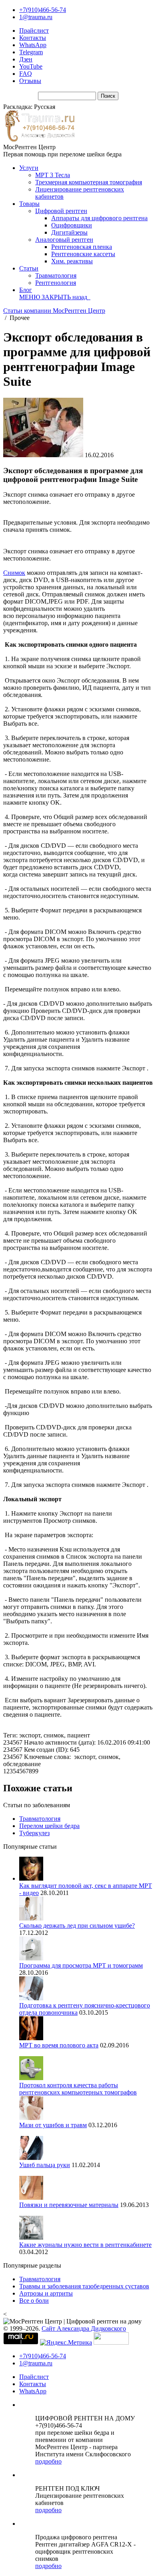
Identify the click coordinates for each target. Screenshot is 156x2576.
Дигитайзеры (69, 232)
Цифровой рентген (61, 211)
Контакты (33, 38)
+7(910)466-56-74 (43, 10)
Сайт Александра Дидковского (84, 2328)
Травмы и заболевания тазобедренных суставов (84, 2286)
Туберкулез (34, 1833)
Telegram (31, 52)
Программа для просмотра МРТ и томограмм (81, 1965)
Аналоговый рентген (64, 240)
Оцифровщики (72, 225)
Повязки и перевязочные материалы (69, 2205)
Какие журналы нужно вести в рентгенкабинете (85, 2245)
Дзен (26, 59)
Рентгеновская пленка (82, 247)
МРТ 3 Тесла (53, 175)
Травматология (56, 275)
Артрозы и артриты (46, 2293)
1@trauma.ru (36, 17)
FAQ (26, 74)
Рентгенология (56, 283)
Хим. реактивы (72, 261)
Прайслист (34, 31)
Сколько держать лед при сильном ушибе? (77, 1926)
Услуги (29, 168)
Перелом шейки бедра (49, 1826)
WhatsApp (33, 45)
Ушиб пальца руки (45, 2165)
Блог (26, 290)
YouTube (31, 66)
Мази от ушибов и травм (53, 2125)
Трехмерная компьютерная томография (89, 182)
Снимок (14, 573)
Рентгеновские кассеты (83, 254)
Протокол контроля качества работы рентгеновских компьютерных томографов (78, 2089)
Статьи (29, 268)
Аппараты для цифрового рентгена (99, 218)
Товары (29, 204)
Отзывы (30, 81)
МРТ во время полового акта (59, 2045)
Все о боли (34, 2301)
